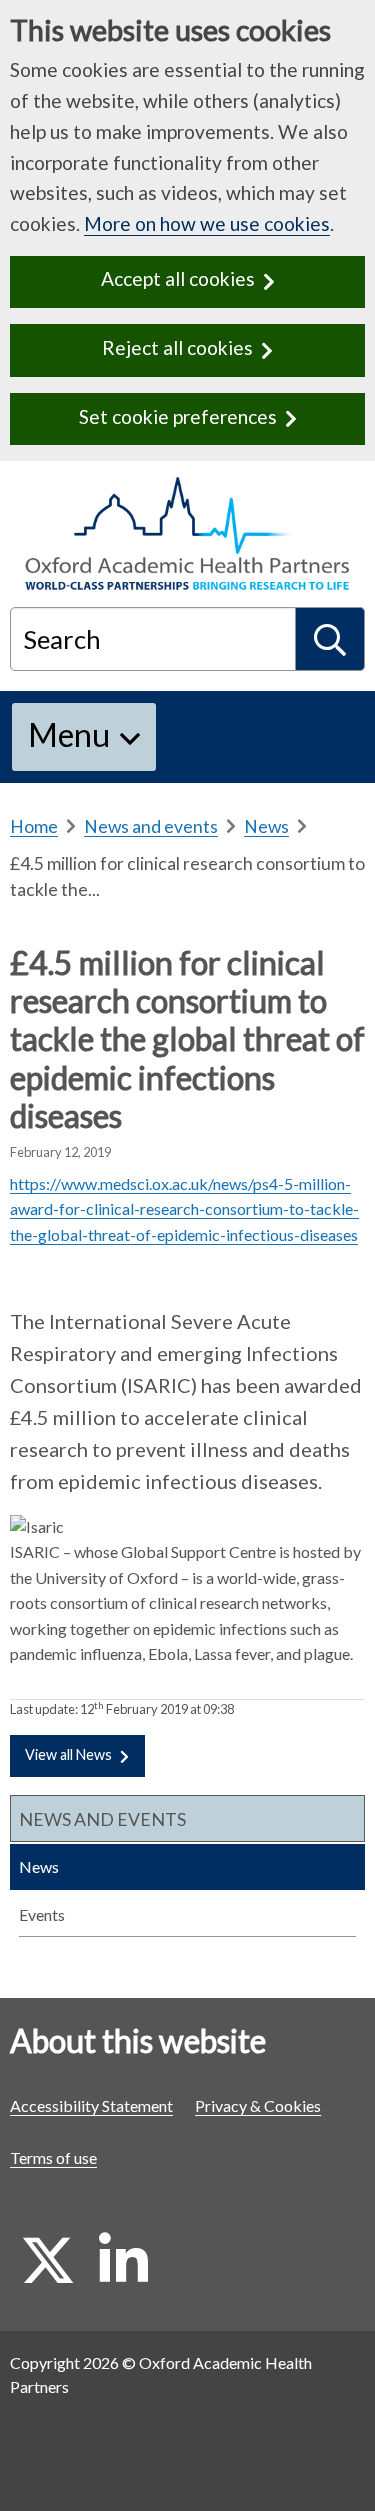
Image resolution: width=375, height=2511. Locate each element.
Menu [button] (69, 734)
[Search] (330, 639)
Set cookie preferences (178, 416)
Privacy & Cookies (258, 2105)
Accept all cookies (178, 278)
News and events (151, 826)
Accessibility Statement (91, 2105)
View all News (68, 1754)
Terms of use (53, 2157)
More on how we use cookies (207, 223)
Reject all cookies (177, 347)
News (266, 826)
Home (34, 826)
